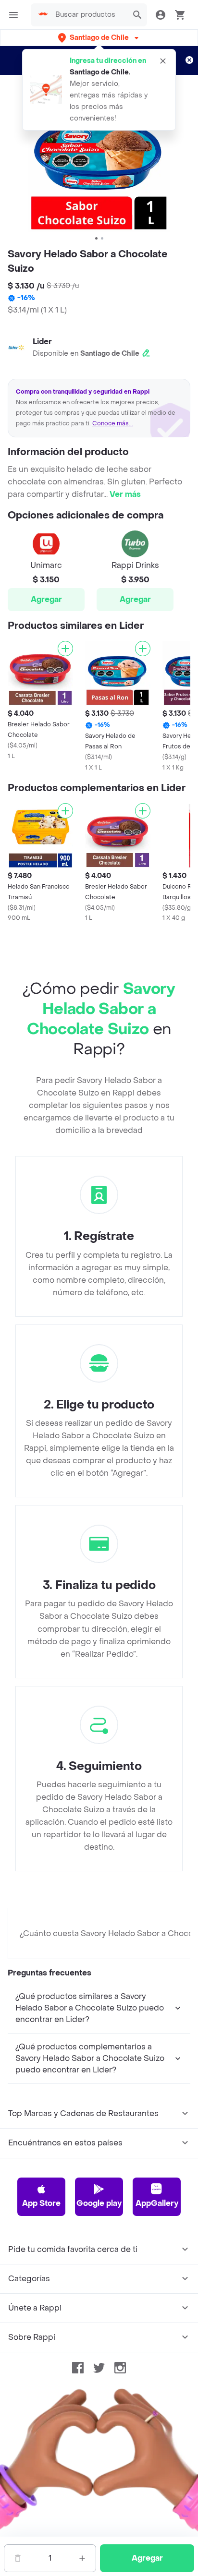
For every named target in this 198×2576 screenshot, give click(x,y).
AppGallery (157, 2203)
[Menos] (18, 2558)
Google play (99, 2203)
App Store (41, 2203)
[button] (99, 38)
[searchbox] (89, 15)
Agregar (46, 599)
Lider (42, 342)
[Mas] (82, 2558)
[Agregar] (65, 649)
